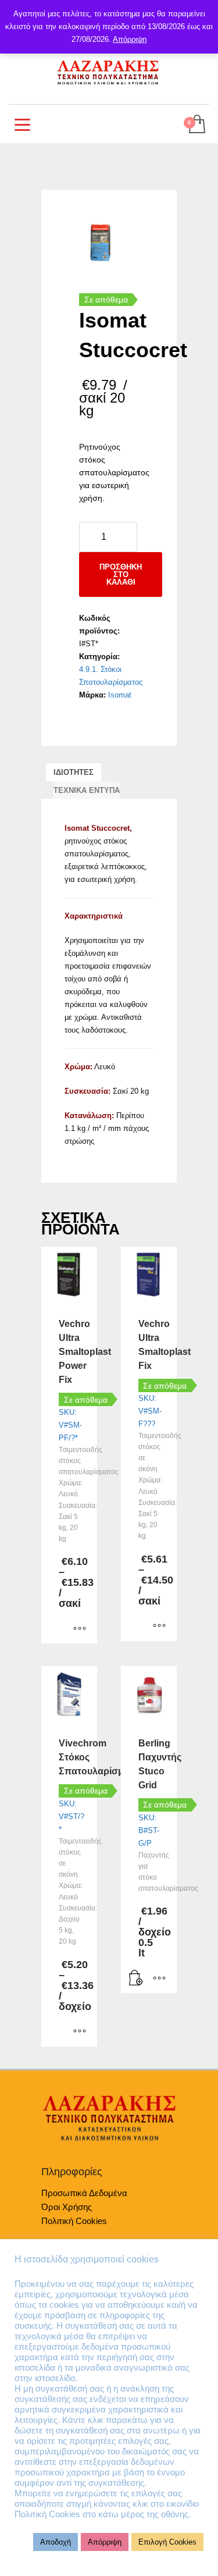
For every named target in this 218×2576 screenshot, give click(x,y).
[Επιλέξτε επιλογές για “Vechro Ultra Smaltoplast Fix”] (159, 1627)
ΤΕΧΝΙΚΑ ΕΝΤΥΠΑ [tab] (87, 790)
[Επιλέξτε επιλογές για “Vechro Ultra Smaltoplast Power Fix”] (80, 1629)
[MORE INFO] (159, 1979)
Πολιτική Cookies (74, 2221)
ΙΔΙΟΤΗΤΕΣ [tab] (74, 772)
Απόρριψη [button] (105, 2542)
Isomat (120, 695)
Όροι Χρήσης (67, 2207)
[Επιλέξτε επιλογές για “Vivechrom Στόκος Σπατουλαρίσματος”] (80, 2032)
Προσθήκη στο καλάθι (121, 574)
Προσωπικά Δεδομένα (84, 2193)
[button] (136, 1979)
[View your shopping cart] (196, 125)
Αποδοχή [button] (56, 2542)
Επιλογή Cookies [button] (167, 2542)
